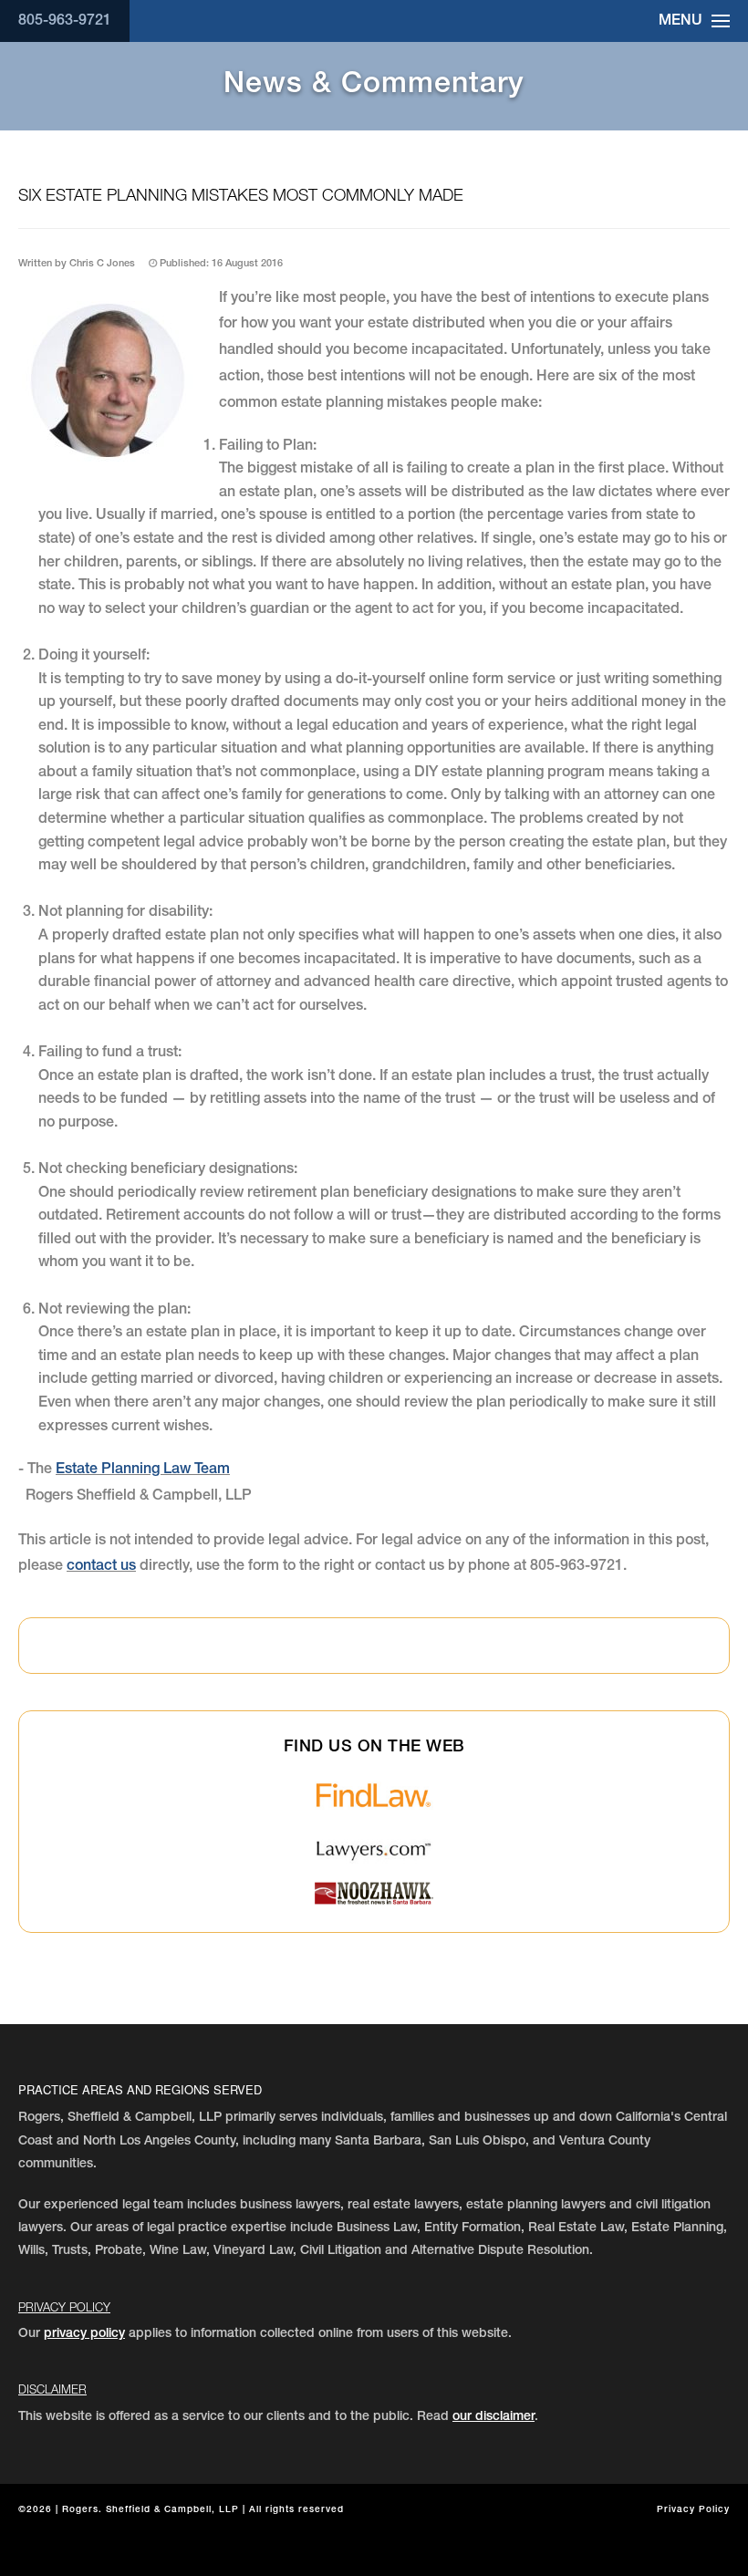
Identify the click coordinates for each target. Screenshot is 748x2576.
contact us (101, 1567)
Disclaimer (52, 2389)
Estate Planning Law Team (143, 1470)
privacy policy (84, 2334)
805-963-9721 (65, 22)
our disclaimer (493, 2417)
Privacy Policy (64, 2307)
